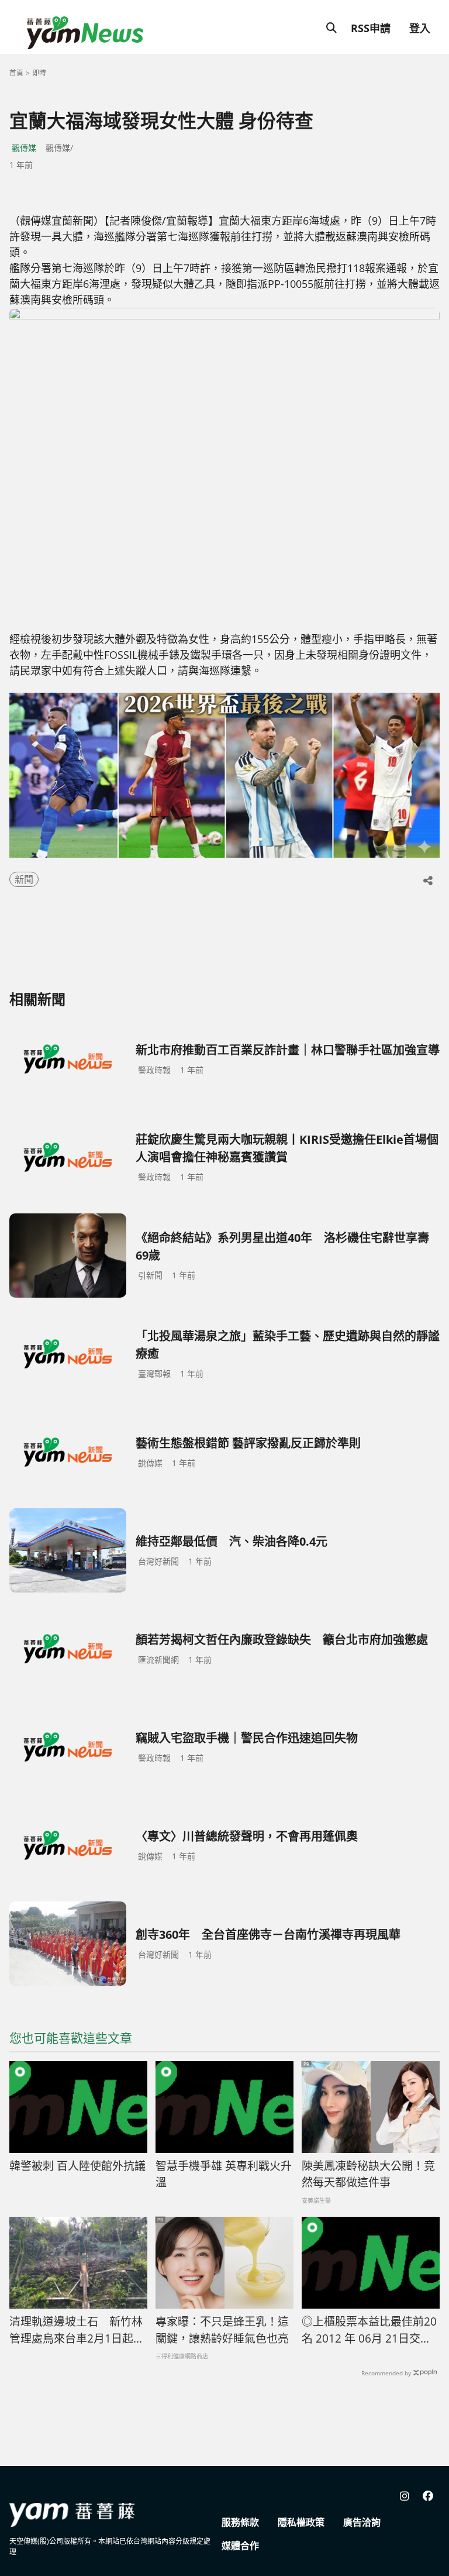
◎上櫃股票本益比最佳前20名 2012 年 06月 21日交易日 (369, 2330)
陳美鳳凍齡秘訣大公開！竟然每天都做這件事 (368, 2174)
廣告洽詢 (362, 2522)
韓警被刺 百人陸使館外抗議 (77, 2166)
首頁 (16, 73)
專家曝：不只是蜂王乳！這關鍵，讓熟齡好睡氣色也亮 (222, 2330)
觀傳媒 (24, 148)
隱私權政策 (301, 2522)
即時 (39, 73)
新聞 (24, 879)
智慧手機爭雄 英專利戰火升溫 (224, 2174)
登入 (420, 28)
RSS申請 (371, 28)
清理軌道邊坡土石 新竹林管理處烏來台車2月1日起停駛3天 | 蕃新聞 (77, 2330)
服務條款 (240, 2522)
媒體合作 (240, 2546)
